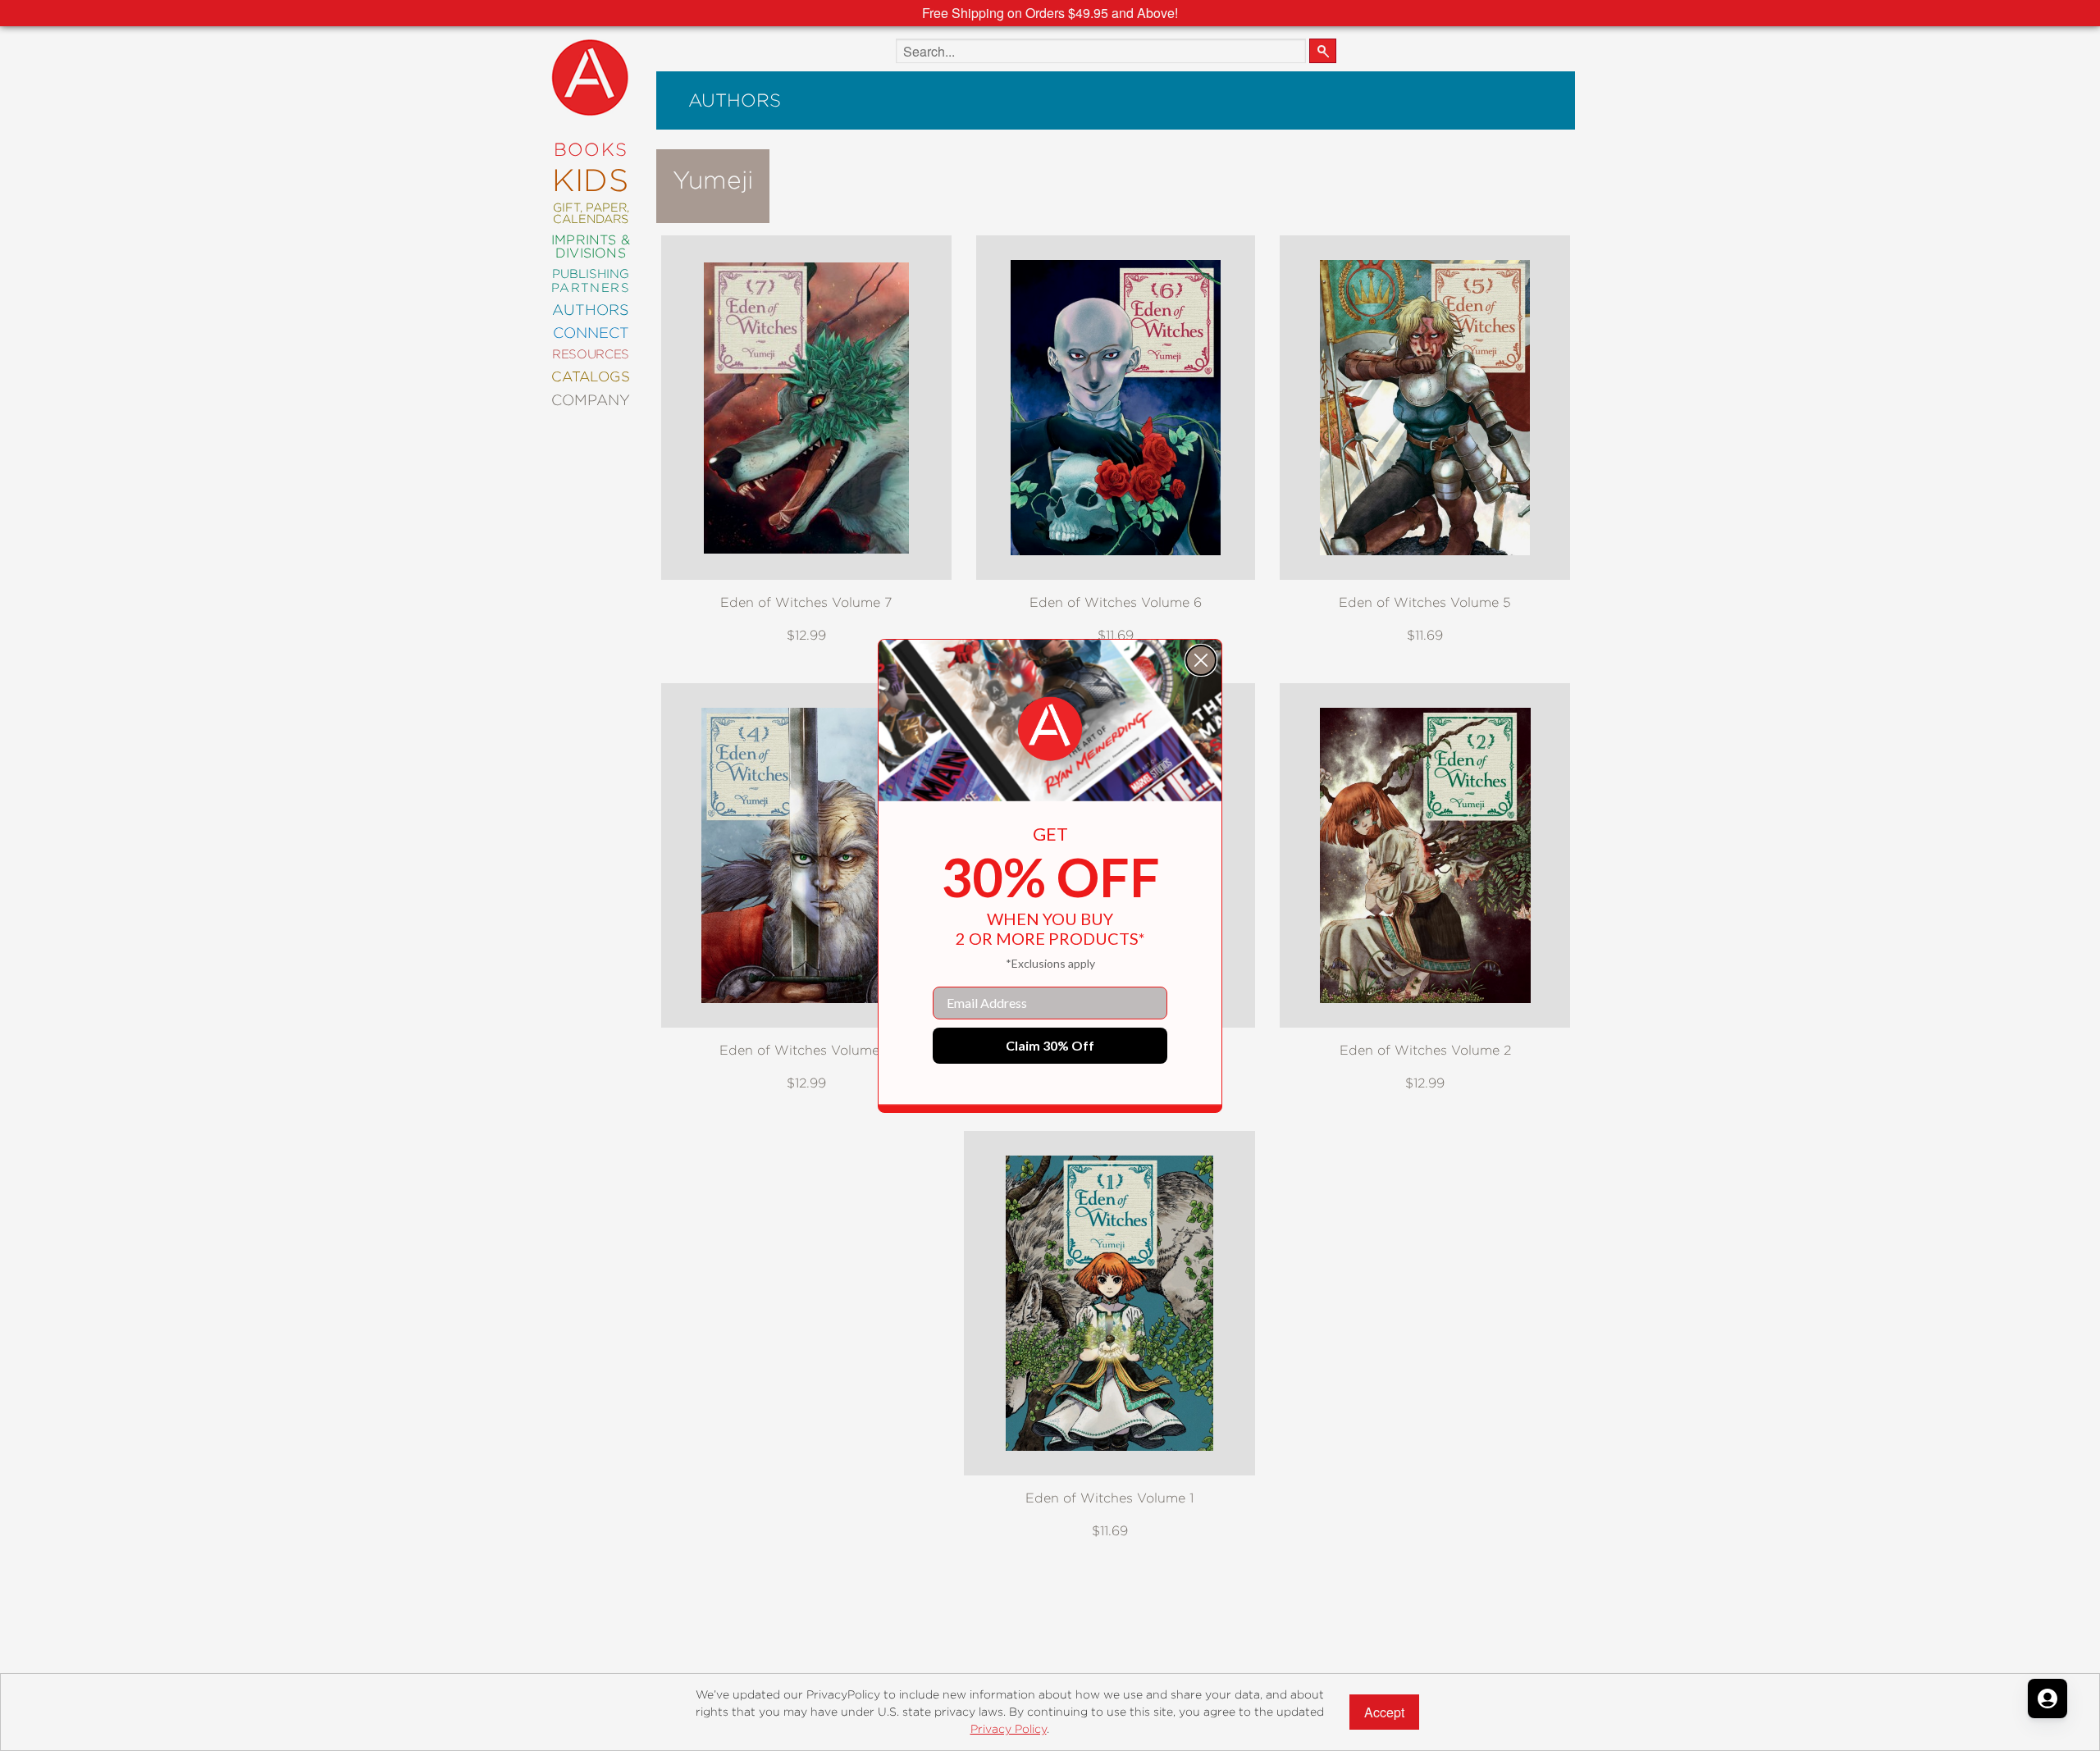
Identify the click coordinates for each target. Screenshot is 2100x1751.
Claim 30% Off (1050, 1045)
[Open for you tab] (2047, 1699)
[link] (1050, 729)
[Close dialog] (1201, 660)
